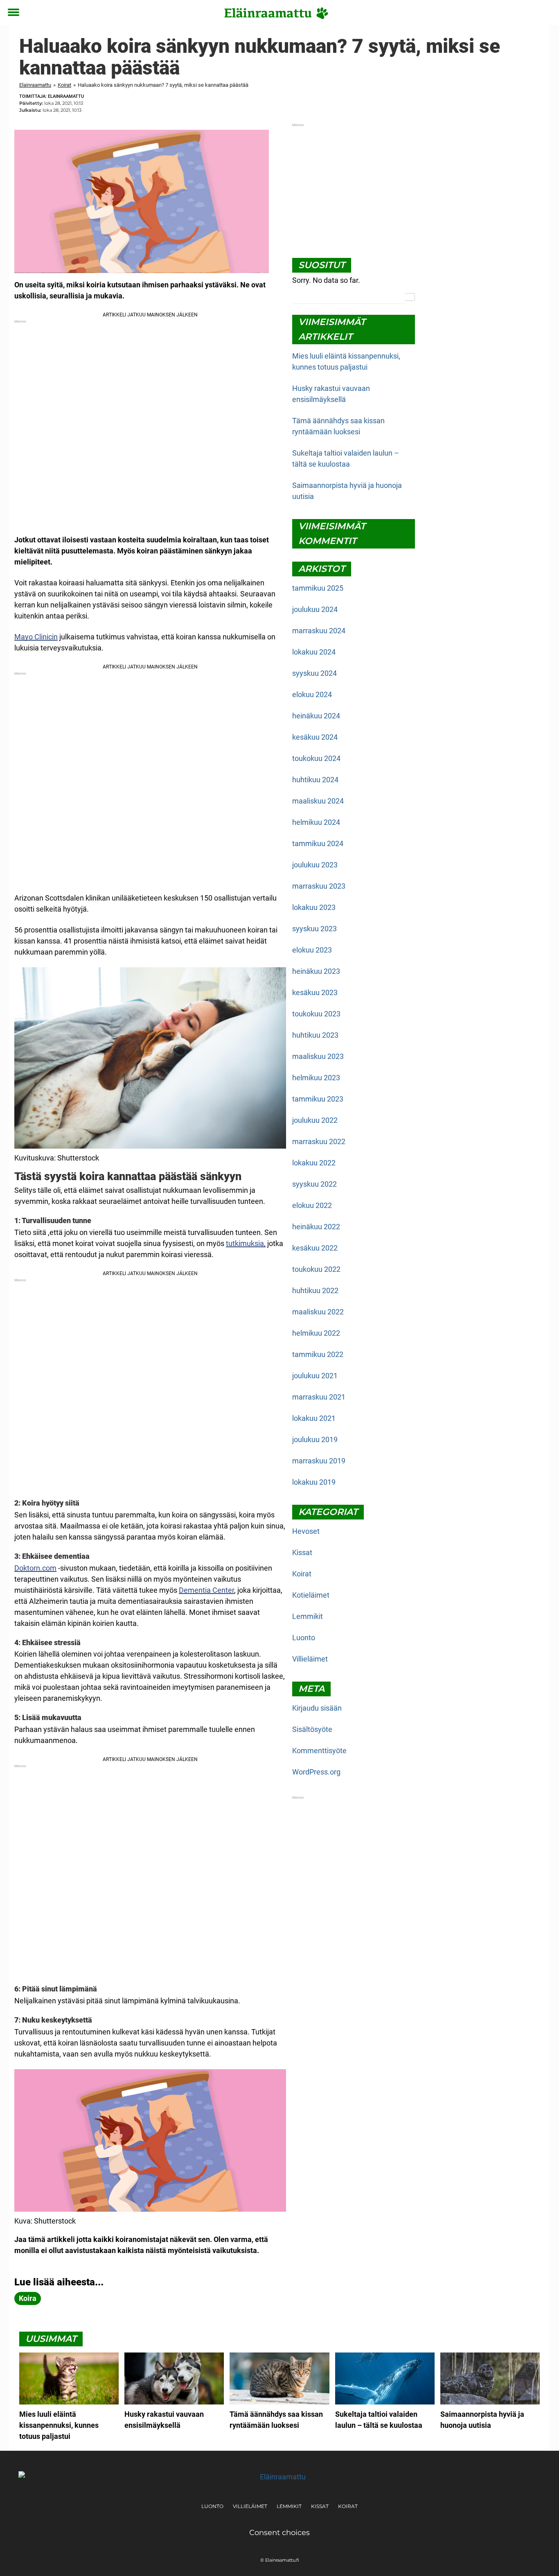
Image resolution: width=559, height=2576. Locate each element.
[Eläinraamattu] (276, 13)
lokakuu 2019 (314, 1482)
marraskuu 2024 (319, 631)
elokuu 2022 (312, 1205)
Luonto (304, 1638)
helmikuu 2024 (316, 822)
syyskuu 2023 (314, 929)
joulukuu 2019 (315, 1439)
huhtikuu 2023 (315, 1035)
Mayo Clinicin (36, 637)
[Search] (410, 297)
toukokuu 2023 (316, 1014)
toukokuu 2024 (316, 758)
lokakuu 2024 (314, 652)
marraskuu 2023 (319, 886)
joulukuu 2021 (315, 1376)
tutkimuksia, (246, 1243)
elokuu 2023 (312, 950)
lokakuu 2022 (314, 1163)
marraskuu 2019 (319, 1461)
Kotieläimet (311, 1595)
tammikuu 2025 (318, 588)
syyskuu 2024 (314, 673)
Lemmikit (308, 1616)
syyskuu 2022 (314, 1184)
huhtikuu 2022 (315, 1290)
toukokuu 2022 (316, 1269)
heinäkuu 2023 (316, 971)
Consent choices (279, 2533)
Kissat (302, 1552)
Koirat (64, 85)
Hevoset (306, 1531)
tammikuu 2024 (318, 843)
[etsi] (545, 13)
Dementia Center (206, 1590)
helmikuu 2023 (316, 1078)
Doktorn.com (35, 1568)
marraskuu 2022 (319, 1141)
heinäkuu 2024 (316, 716)
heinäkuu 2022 (316, 1227)
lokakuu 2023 (314, 907)
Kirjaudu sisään (317, 1708)
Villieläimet (310, 1659)
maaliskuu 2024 (318, 801)
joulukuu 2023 (315, 865)
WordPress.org (316, 1772)
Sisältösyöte (312, 1729)
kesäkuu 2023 (315, 992)
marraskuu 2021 (319, 1397)
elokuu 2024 (312, 694)
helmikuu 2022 (316, 1333)
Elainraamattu (35, 85)
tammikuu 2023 (318, 1099)
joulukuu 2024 (315, 609)
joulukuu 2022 (315, 1120)
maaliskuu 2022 (318, 1312)
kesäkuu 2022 (315, 1248)
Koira (28, 2298)
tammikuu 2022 (318, 1354)
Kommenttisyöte (319, 1751)
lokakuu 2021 (314, 1418)
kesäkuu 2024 (315, 737)
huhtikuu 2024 (315, 780)
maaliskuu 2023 (318, 1056)
